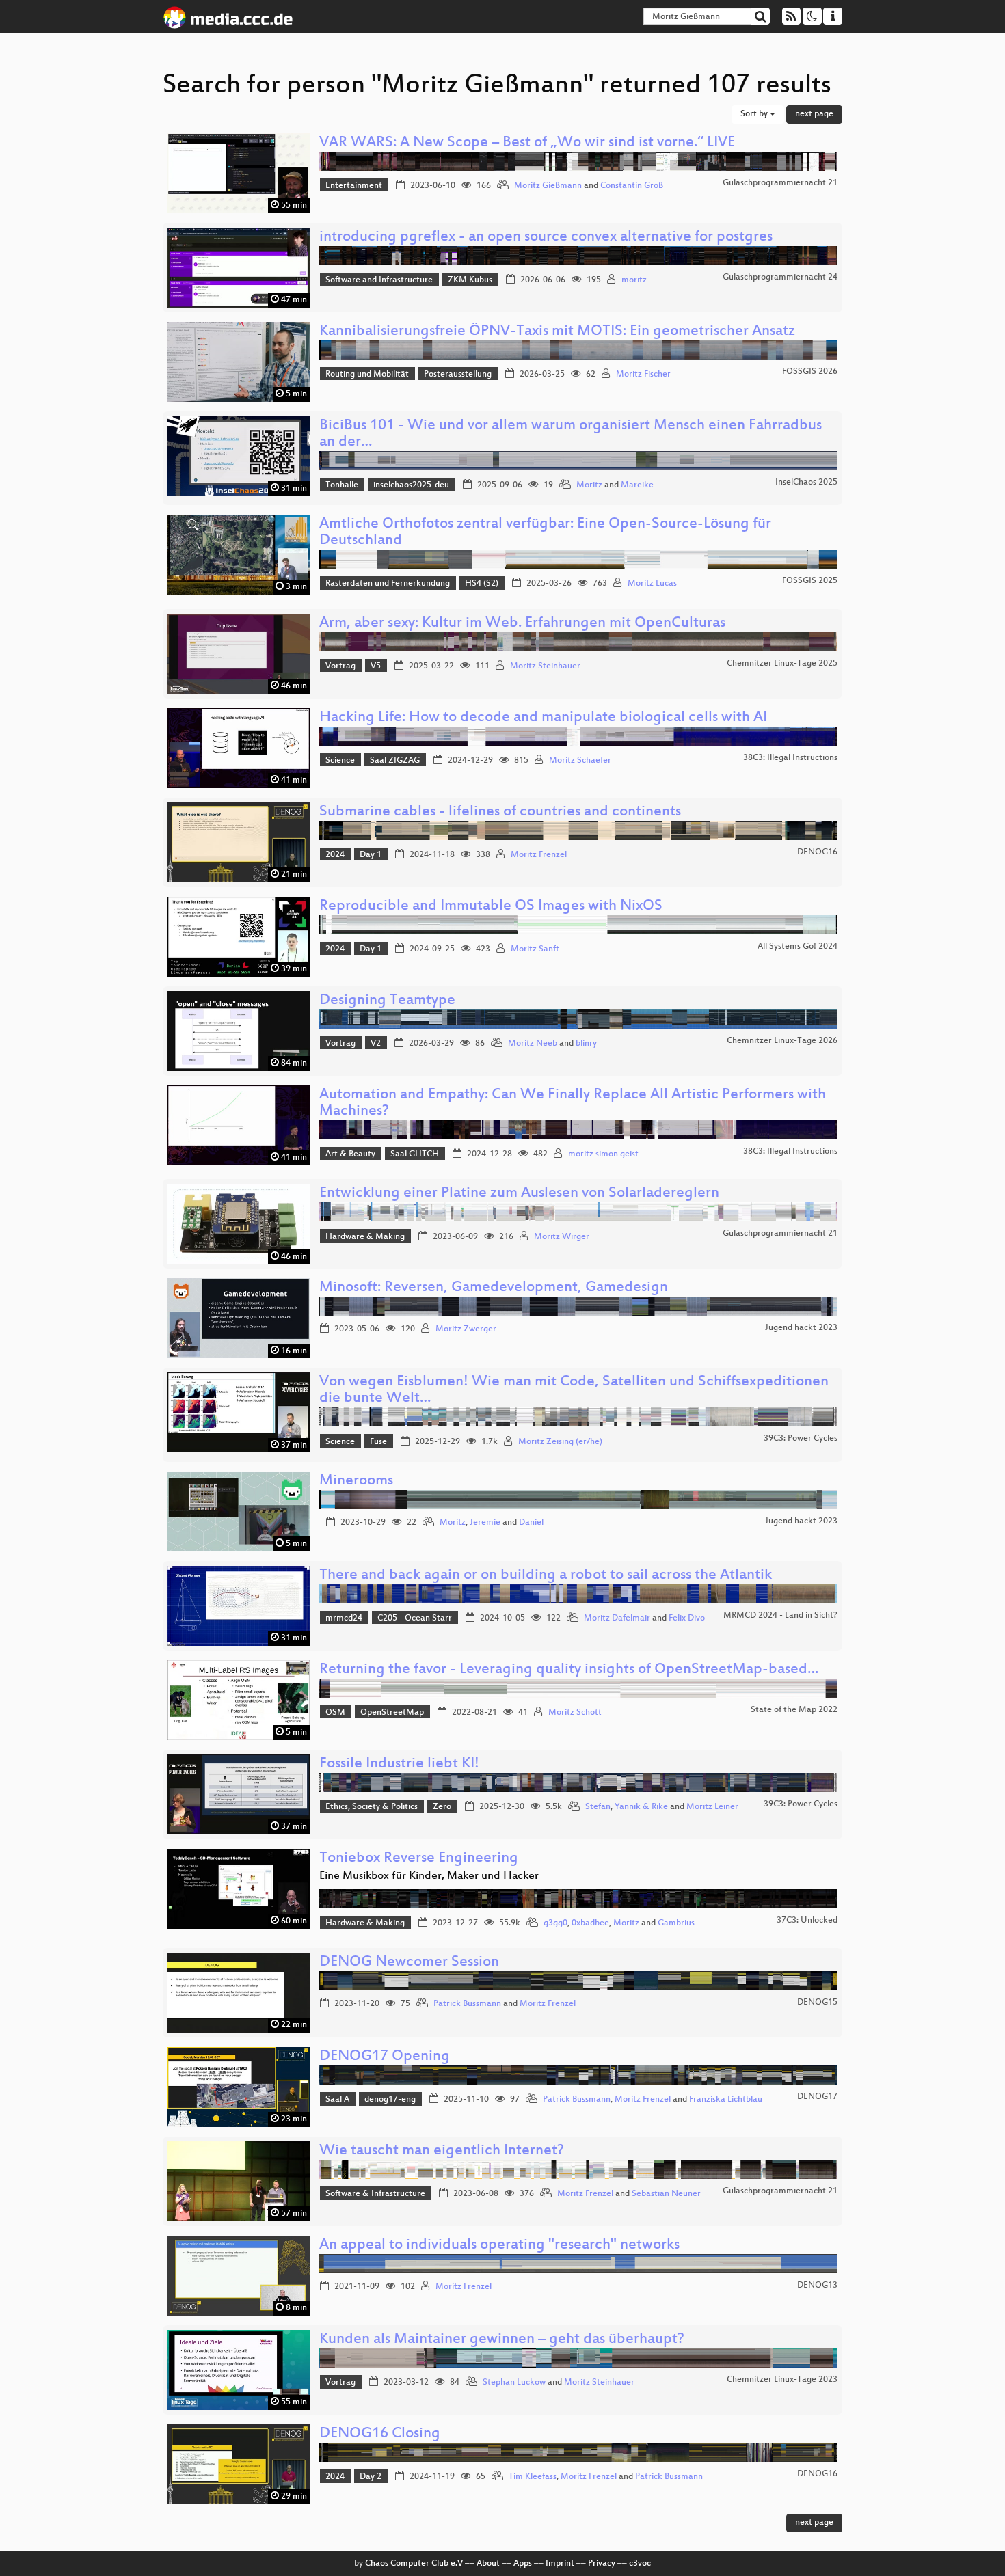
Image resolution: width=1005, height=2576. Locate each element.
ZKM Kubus (470, 280)
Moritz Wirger (562, 1237)
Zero (442, 1807)
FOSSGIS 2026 (810, 372)
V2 (376, 1044)
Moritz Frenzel (539, 855)
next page (814, 114)
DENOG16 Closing (380, 2434)
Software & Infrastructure (375, 2194)
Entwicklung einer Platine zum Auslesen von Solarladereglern (519, 1194)
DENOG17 (817, 2097)
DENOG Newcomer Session (409, 1963)
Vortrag (340, 666)
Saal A (337, 2100)
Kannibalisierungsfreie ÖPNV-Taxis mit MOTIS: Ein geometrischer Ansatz (557, 332)
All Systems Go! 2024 (798, 947)
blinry (586, 1044)
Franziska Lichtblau (726, 2100)
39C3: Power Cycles (801, 1439)
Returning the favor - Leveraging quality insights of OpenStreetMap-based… (569, 1670)
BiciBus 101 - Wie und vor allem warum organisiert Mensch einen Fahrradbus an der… (571, 434)
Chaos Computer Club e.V (414, 2564)
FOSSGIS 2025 (810, 581)
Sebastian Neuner (666, 2194)
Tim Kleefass (533, 2477)
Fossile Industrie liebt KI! (399, 1764)
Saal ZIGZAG (395, 761)
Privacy (602, 2564)
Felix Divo (687, 1618)
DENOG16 (817, 852)
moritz (634, 280)
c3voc (640, 2564)
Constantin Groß (632, 186)
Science (340, 761)
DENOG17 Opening (385, 2057)
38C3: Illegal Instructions (790, 758)
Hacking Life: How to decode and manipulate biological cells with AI (543, 718)
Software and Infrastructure (379, 280)
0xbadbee (590, 1923)
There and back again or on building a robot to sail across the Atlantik (546, 1576)
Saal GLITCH (415, 1154)
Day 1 (371, 855)
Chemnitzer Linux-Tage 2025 (782, 664)
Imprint (560, 2564)
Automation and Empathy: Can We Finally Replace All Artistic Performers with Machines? (573, 1103)
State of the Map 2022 (794, 1710)
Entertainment (354, 186)
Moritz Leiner (712, 1807)
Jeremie (485, 1523)
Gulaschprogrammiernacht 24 (780, 277)
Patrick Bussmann (467, 2004)
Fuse (378, 1442)
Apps (523, 2564)
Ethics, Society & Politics (372, 1807)
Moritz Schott (575, 1713)
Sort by (755, 114)
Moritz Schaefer (580, 761)
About (488, 2564)
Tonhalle (342, 485)
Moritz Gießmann (548, 186)
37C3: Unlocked (807, 1921)
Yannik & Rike (641, 1807)
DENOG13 (817, 2286)
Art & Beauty (350, 1154)
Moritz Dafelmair (617, 1618)
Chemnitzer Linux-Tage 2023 (782, 2380)
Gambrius (676, 1923)
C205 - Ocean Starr (415, 1618)
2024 (335, 855)
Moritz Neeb (533, 1044)
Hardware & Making (365, 1237)
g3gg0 (555, 1923)
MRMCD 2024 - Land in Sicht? (780, 1616)
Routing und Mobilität (367, 375)
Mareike (637, 485)
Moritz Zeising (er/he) (560, 1442)
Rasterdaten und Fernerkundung (388, 584)
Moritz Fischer (643, 375)
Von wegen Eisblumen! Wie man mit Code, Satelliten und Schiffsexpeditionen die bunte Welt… (574, 1391)
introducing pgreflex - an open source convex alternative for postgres (546, 238)
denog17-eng (390, 2100)
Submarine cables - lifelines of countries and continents (500, 812)
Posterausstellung (458, 375)
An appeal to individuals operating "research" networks (499, 2246)
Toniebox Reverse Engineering (419, 1859)
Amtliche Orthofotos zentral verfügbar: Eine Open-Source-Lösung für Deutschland (545, 533)
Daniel (531, 1523)
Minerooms (356, 1481)
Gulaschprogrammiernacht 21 (780, 183)
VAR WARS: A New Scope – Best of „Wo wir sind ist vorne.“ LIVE (527, 143)
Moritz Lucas (652, 584)
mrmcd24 (344, 1618)
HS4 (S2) (482, 584)
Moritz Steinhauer (545, 666)
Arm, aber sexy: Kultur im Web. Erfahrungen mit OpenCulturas (522, 624)
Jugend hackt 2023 (801, 1328)
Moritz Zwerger (466, 1329)
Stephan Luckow (514, 2383)
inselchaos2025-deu (411, 485)
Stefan (598, 1807)
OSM (335, 1713)
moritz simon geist (603, 1154)
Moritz (589, 485)
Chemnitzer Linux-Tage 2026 (782, 1041)
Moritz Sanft (535, 949)
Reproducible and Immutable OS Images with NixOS (491, 907)
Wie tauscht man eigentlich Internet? (442, 2151)
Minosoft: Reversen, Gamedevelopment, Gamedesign (494, 1288)
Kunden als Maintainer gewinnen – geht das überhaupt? (502, 2340)
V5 (376, 666)
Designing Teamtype (387, 1001)
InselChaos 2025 (806, 483)
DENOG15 (817, 2003)
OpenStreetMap (392, 1713)
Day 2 (371, 2477)
